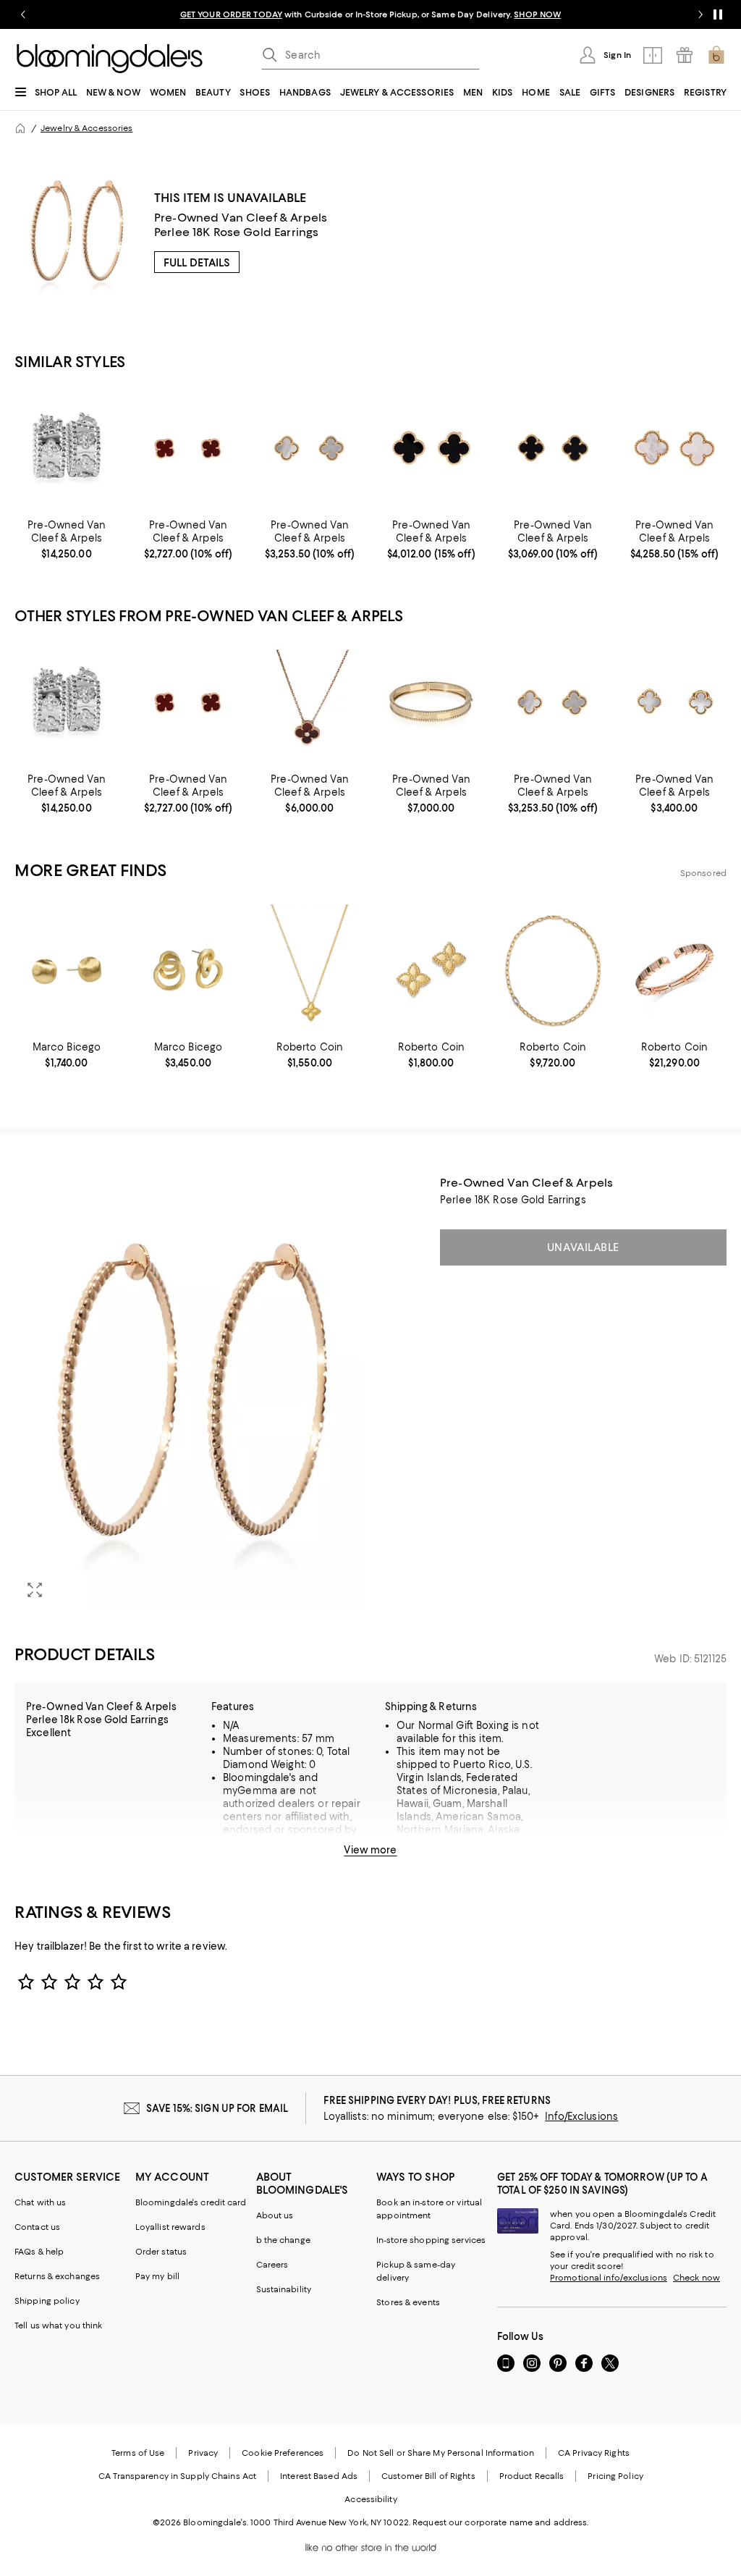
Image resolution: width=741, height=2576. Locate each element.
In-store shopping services (431, 2240)
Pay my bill (157, 2276)
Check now (696, 2278)
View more (370, 1850)
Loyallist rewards (170, 2227)
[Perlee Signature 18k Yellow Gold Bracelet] (431, 702)
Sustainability (284, 2289)
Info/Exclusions (581, 2116)
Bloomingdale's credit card (191, 2202)
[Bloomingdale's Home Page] (110, 59)
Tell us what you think (58, 2325)
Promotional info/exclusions (609, 2278)
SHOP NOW (537, 14)
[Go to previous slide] (23, 14)
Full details (197, 263)
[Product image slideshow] (188, 1393)
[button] (188, 1393)
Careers (272, 2265)
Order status (161, 2252)
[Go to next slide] (700, 14)
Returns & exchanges (57, 2276)
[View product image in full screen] (35, 1590)
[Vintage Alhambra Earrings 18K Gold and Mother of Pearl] (674, 447)
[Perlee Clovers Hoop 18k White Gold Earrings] (67, 447)
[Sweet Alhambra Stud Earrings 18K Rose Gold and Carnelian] (188, 447)
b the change (283, 2240)
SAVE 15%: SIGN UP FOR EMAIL (217, 2108)
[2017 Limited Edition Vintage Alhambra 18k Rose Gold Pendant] (310, 702)
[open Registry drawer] (685, 55)
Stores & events (408, 2302)
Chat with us (40, 2202)
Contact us (37, 2227)
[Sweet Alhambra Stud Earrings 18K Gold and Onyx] (553, 447)
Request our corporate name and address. (500, 2522)
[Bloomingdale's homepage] (20, 128)
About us (275, 2215)
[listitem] (370, 14)
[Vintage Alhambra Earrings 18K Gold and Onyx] (431, 447)
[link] (67, 539)
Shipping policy (47, 2301)
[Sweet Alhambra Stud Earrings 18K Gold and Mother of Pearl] (310, 447)
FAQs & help (39, 2252)
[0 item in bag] (716, 55)
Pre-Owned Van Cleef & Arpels (241, 218)
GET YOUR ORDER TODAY (231, 14)
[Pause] (718, 14)
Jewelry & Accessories (86, 128)
